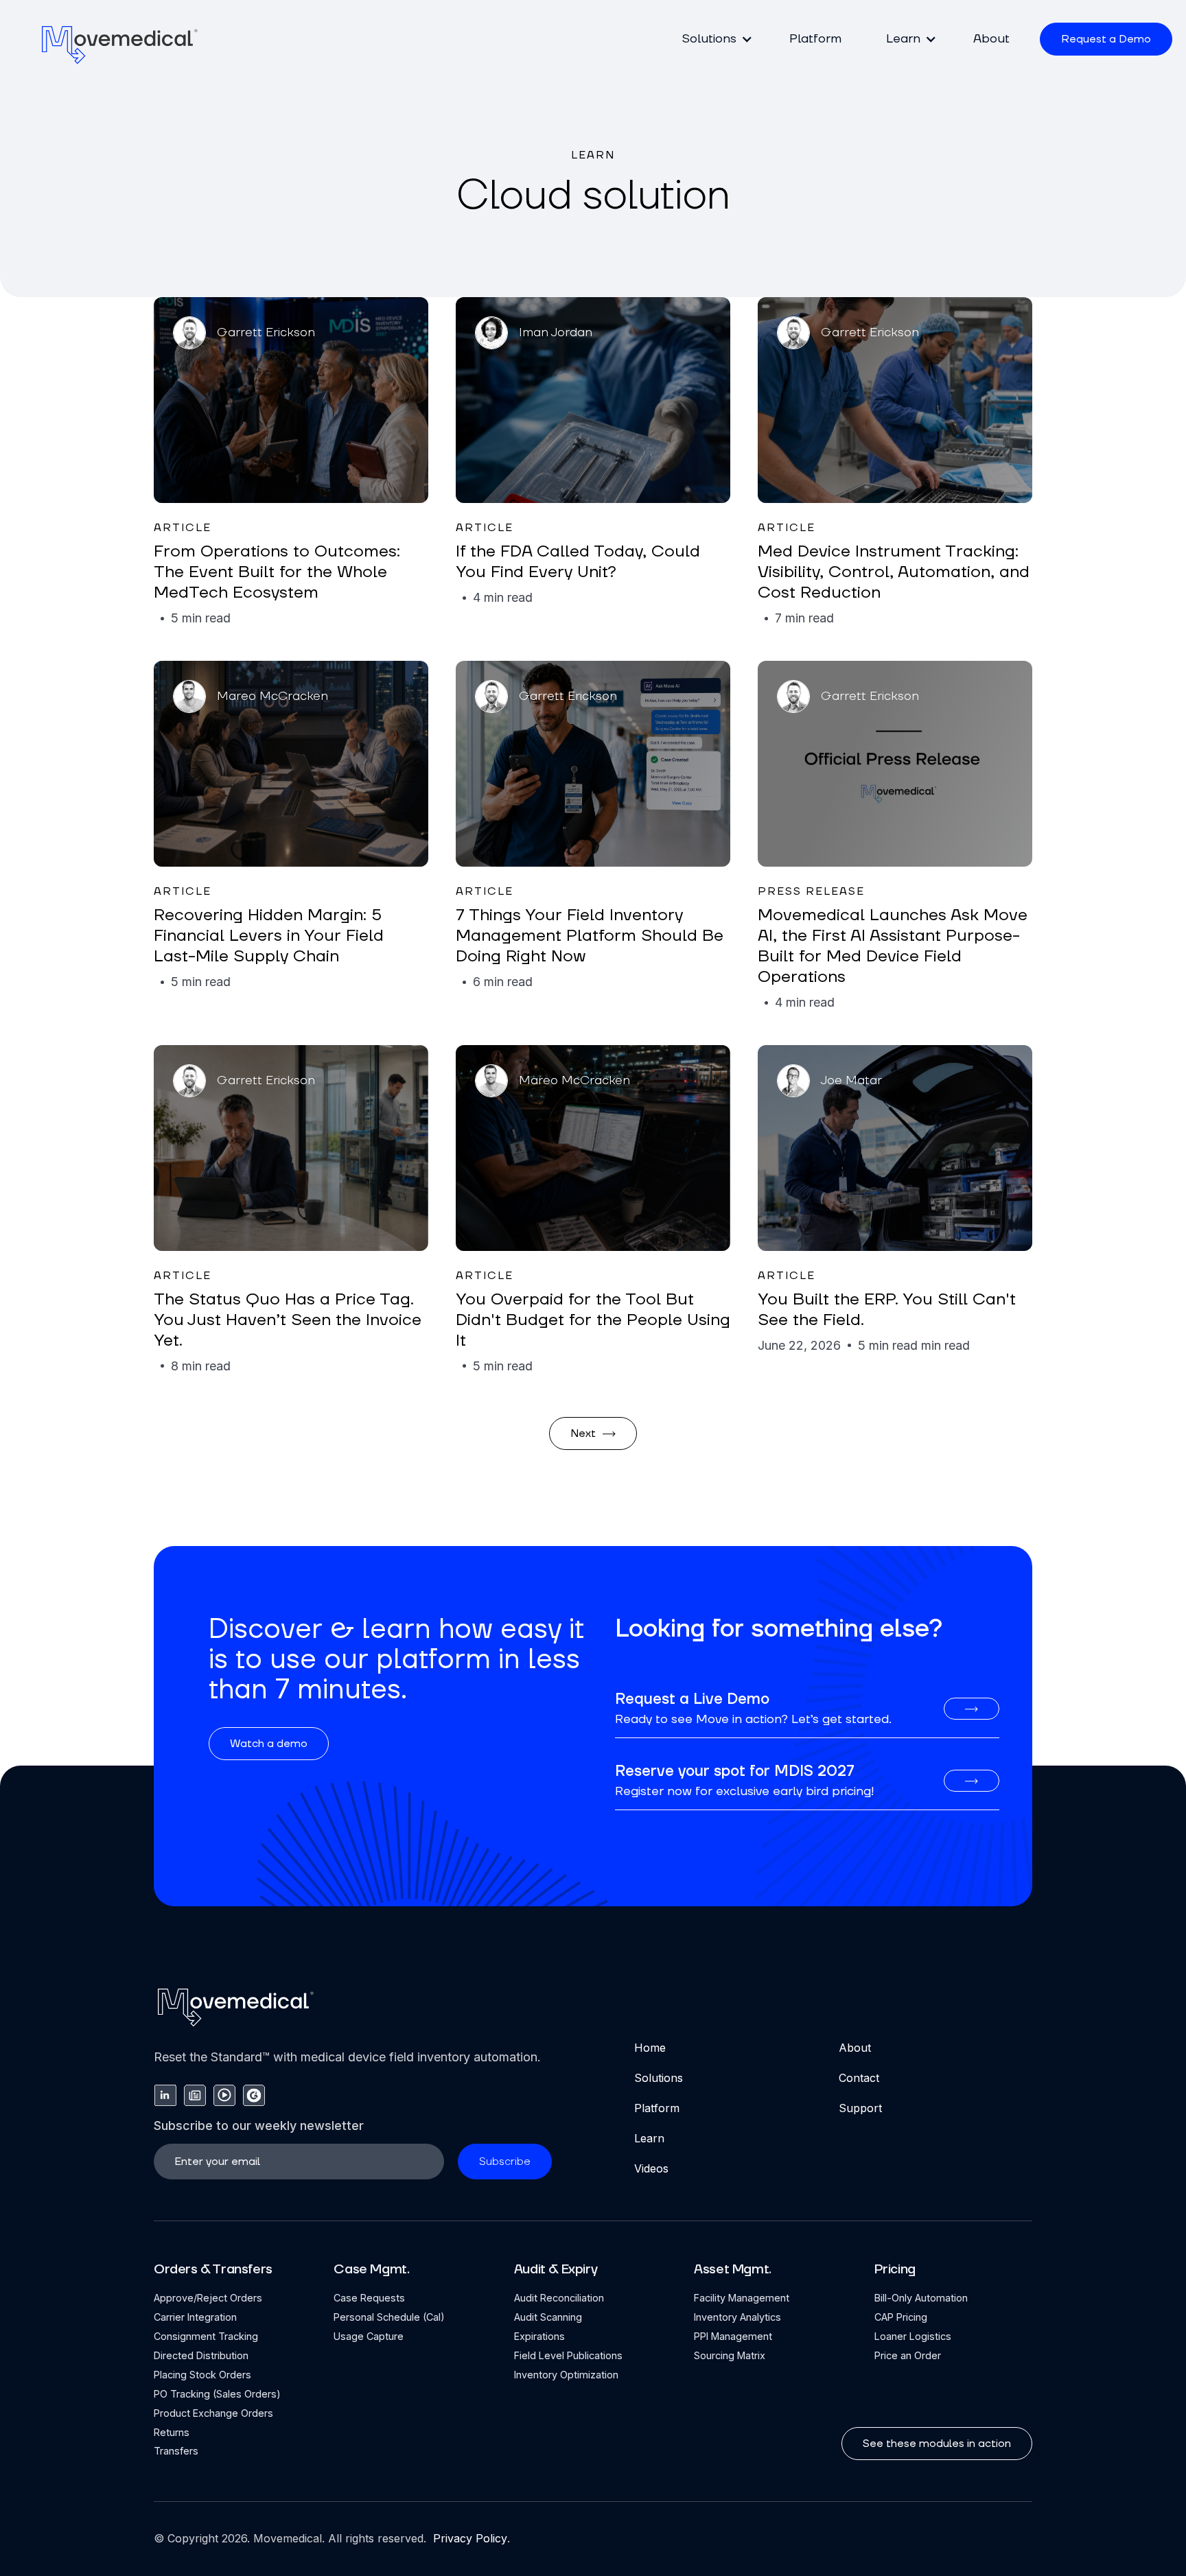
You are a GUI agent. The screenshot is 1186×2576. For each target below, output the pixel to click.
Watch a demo (269, 1744)
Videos (651, 2168)
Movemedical (288, 2538)
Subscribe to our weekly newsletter (259, 2126)
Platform (815, 39)
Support (860, 2108)
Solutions (659, 2078)
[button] (713, 39)
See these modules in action (937, 2444)
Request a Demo (1106, 39)
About (991, 39)
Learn (649, 2138)
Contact (859, 2078)
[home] (120, 44)
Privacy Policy (468, 2538)
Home (650, 2048)
